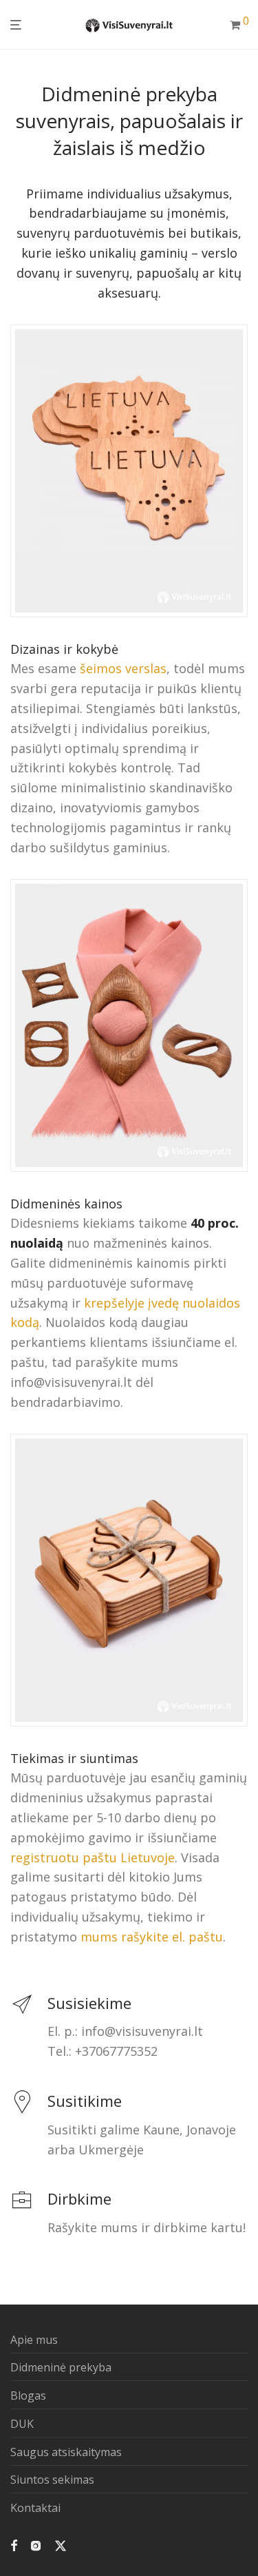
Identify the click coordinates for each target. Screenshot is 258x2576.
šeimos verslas (123, 668)
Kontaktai (35, 2508)
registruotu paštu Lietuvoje (93, 1857)
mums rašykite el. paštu (152, 1937)
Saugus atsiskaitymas (66, 2452)
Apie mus (34, 2340)
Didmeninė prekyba (61, 2367)
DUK (22, 2424)
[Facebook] (14, 2544)
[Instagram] (36, 2544)
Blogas (28, 2395)
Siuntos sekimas (52, 2480)
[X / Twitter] (61, 2544)
